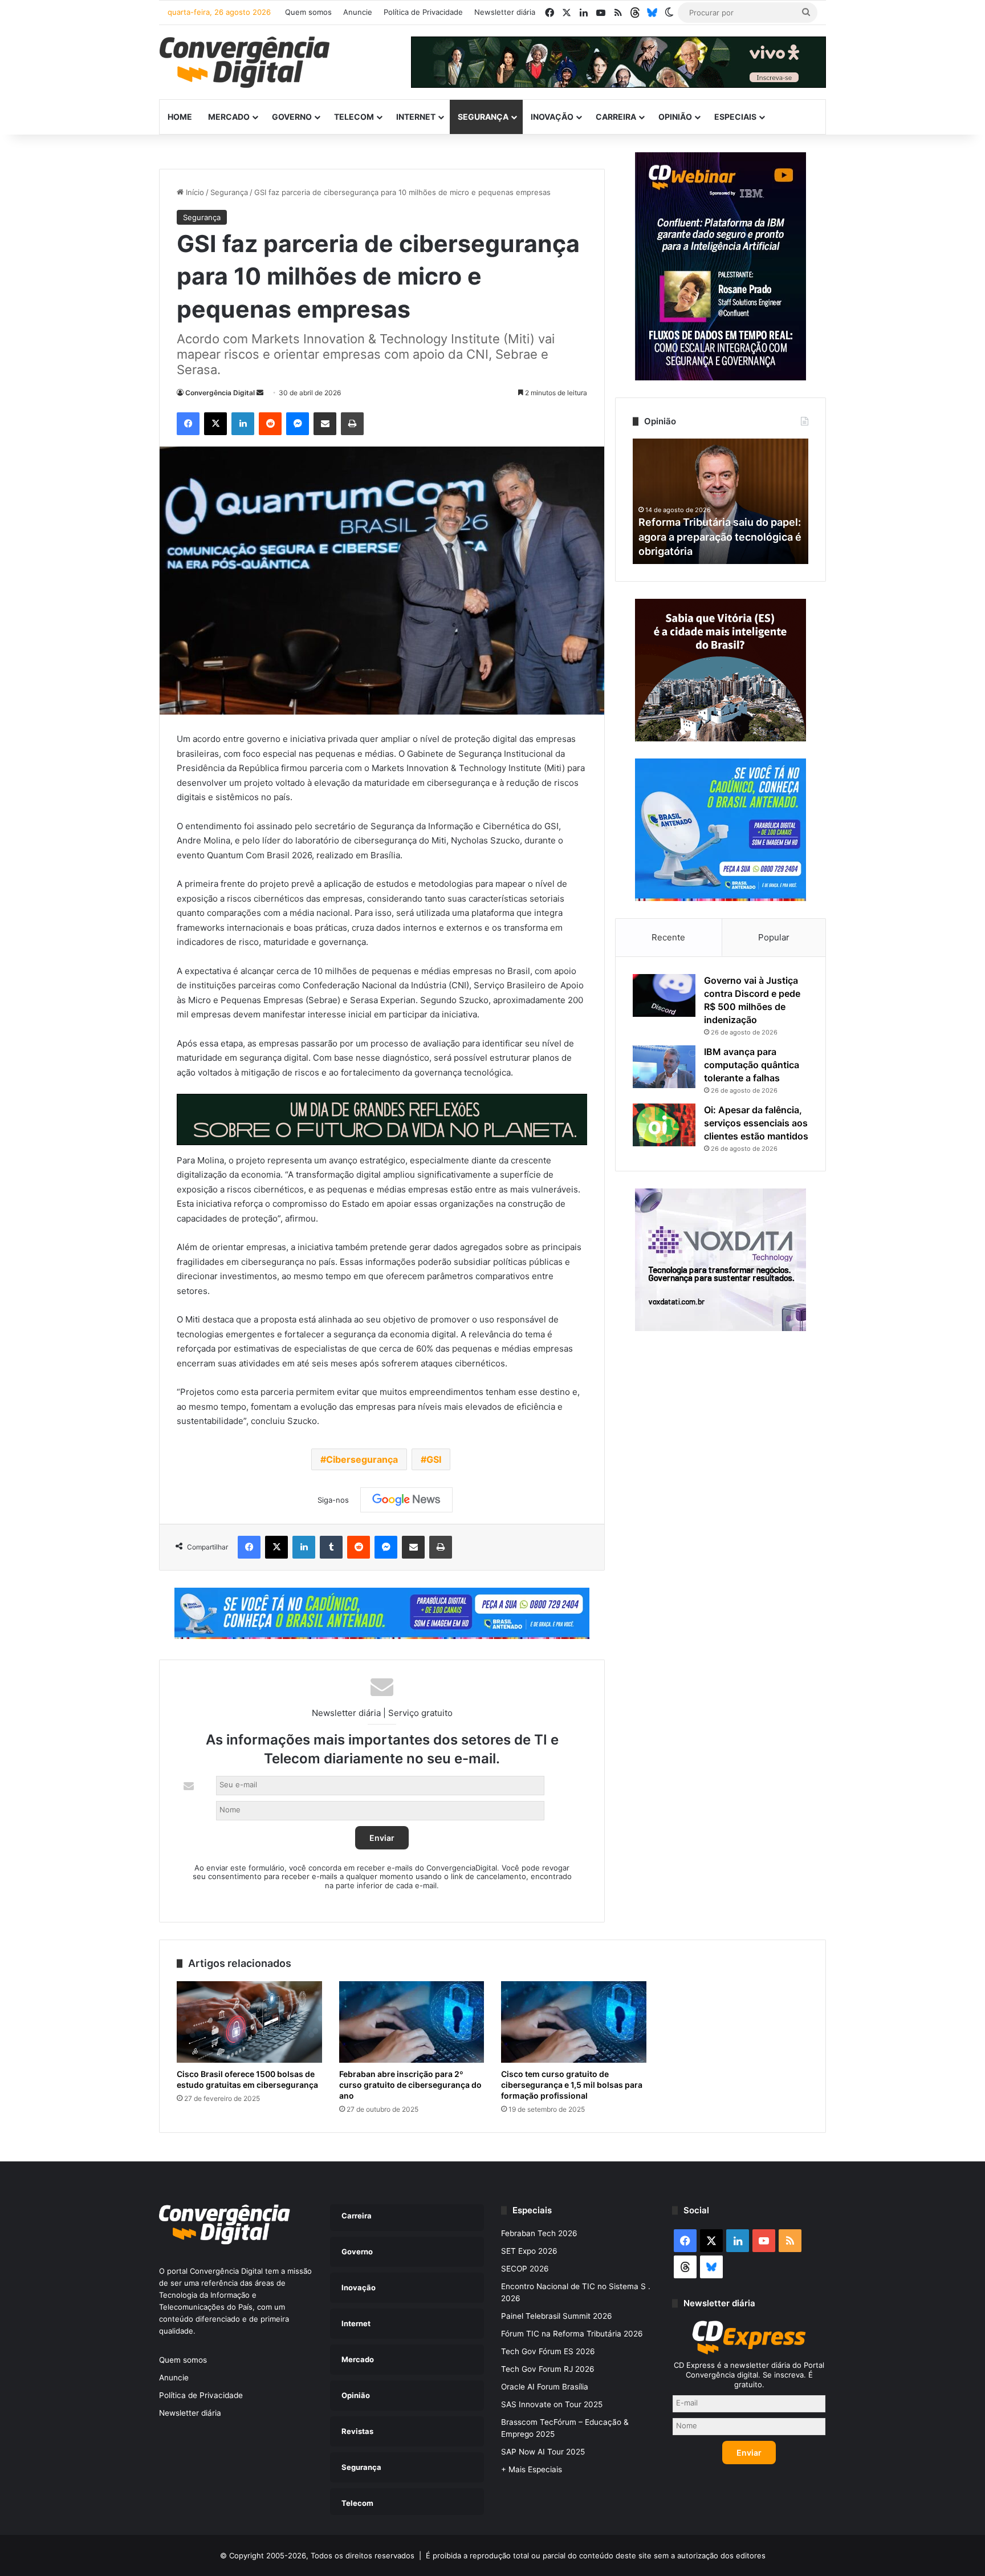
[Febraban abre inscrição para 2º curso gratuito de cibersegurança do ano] (412, 2022)
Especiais (735, 117)
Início (194, 192)
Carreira (616, 117)
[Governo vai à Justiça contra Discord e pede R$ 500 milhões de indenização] (664, 995)
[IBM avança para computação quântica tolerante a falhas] (664, 1067)
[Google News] (406, 1500)
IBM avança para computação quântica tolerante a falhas (752, 1065)
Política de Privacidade (423, 12)
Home (180, 117)
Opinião (675, 117)
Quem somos (308, 12)
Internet (416, 117)
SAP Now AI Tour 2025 (543, 2452)
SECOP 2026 (525, 2269)
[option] (721, 501)
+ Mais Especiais (532, 2469)
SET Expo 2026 (529, 2251)
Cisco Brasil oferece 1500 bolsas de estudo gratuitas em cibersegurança (247, 2079)
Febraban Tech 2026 (539, 2233)
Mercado (229, 117)
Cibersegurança (362, 1459)
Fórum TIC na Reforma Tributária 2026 (572, 2334)
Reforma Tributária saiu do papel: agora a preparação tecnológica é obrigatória (720, 536)
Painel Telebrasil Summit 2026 (557, 2316)
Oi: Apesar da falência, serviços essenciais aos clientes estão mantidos (756, 1123)
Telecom (354, 117)
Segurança (483, 117)
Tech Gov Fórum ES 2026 (548, 2351)
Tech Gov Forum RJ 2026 (548, 2369)
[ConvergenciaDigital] (245, 62)
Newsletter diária (505, 12)
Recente (668, 937)
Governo (292, 117)
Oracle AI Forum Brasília (545, 2387)
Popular (774, 937)
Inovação (552, 117)
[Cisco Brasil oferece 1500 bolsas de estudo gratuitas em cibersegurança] (249, 2022)
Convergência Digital (220, 393)
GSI (434, 1459)
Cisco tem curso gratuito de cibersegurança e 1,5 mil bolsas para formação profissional (572, 2085)
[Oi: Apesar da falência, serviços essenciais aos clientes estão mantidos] (664, 1125)
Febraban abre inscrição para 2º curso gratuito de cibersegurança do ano (410, 2085)
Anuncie (358, 12)
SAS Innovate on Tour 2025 (552, 2404)
